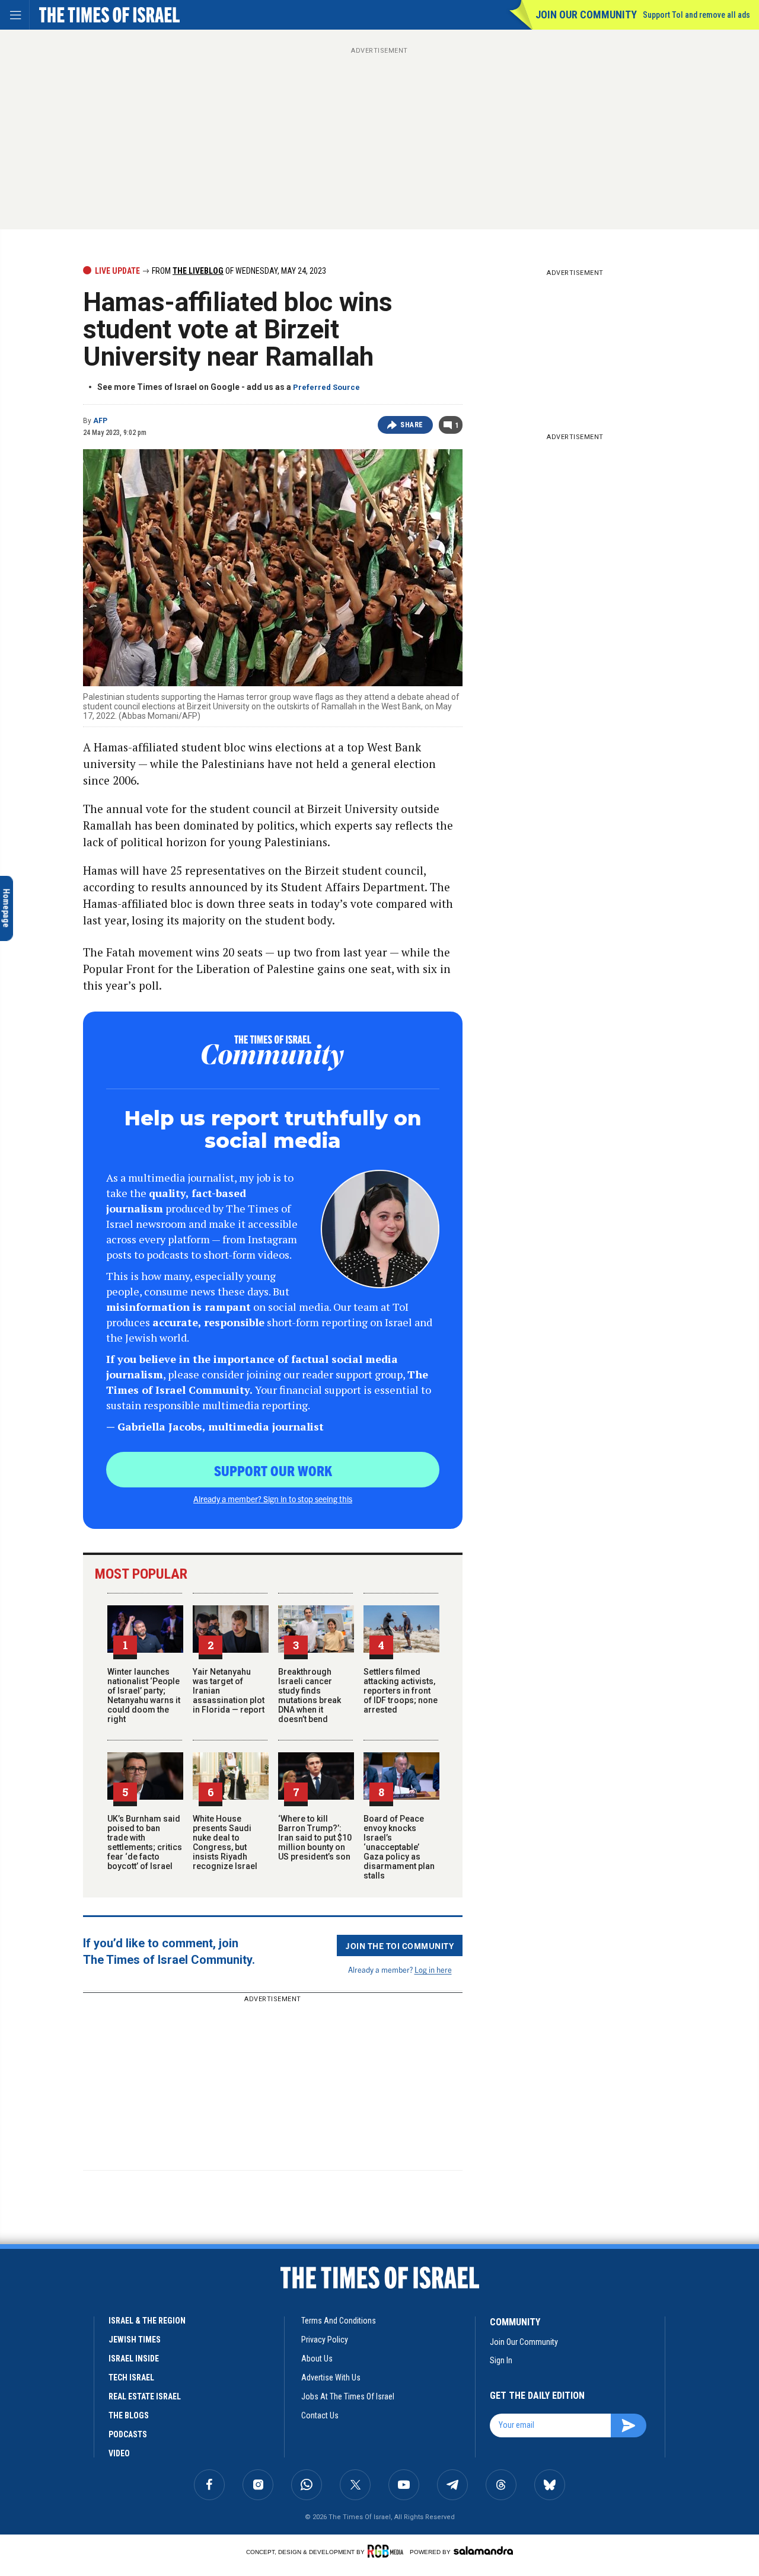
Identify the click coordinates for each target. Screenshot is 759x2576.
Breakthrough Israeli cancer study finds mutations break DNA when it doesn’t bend (310, 1695)
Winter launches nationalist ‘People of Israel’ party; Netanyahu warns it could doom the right (144, 1695)
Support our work (273, 1470)
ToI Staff (102, 2273)
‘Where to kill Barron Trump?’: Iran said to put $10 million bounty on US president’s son (315, 1838)
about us (317, 2359)
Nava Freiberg (106, 2266)
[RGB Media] (388, 2551)
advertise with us (331, 2377)
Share (412, 425)
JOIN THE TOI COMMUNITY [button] (400, 1945)
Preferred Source (326, 387)
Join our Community (586, 15)
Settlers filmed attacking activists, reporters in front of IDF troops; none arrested (401, 1691)
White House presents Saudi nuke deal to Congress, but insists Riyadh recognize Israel (225, 1842)
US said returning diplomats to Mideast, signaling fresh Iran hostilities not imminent (119, 2399)
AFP (100, 421)
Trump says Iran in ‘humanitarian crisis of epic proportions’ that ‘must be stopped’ (118, 2480)
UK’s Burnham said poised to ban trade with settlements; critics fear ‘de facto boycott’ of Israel (145, 1842)
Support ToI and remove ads (696, 15)
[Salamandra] (483, 2551)
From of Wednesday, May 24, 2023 (238, 271)
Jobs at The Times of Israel (348, 2396)
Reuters (97, 2354)
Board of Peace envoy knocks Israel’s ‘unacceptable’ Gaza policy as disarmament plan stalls (399, 1847)
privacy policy (325, 2340)
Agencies (147, 2266)
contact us (320, 2415)
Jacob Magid (145, 2354)
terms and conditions (339, 2321)
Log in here (433, 1969)
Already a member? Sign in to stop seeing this (273, 1499)
